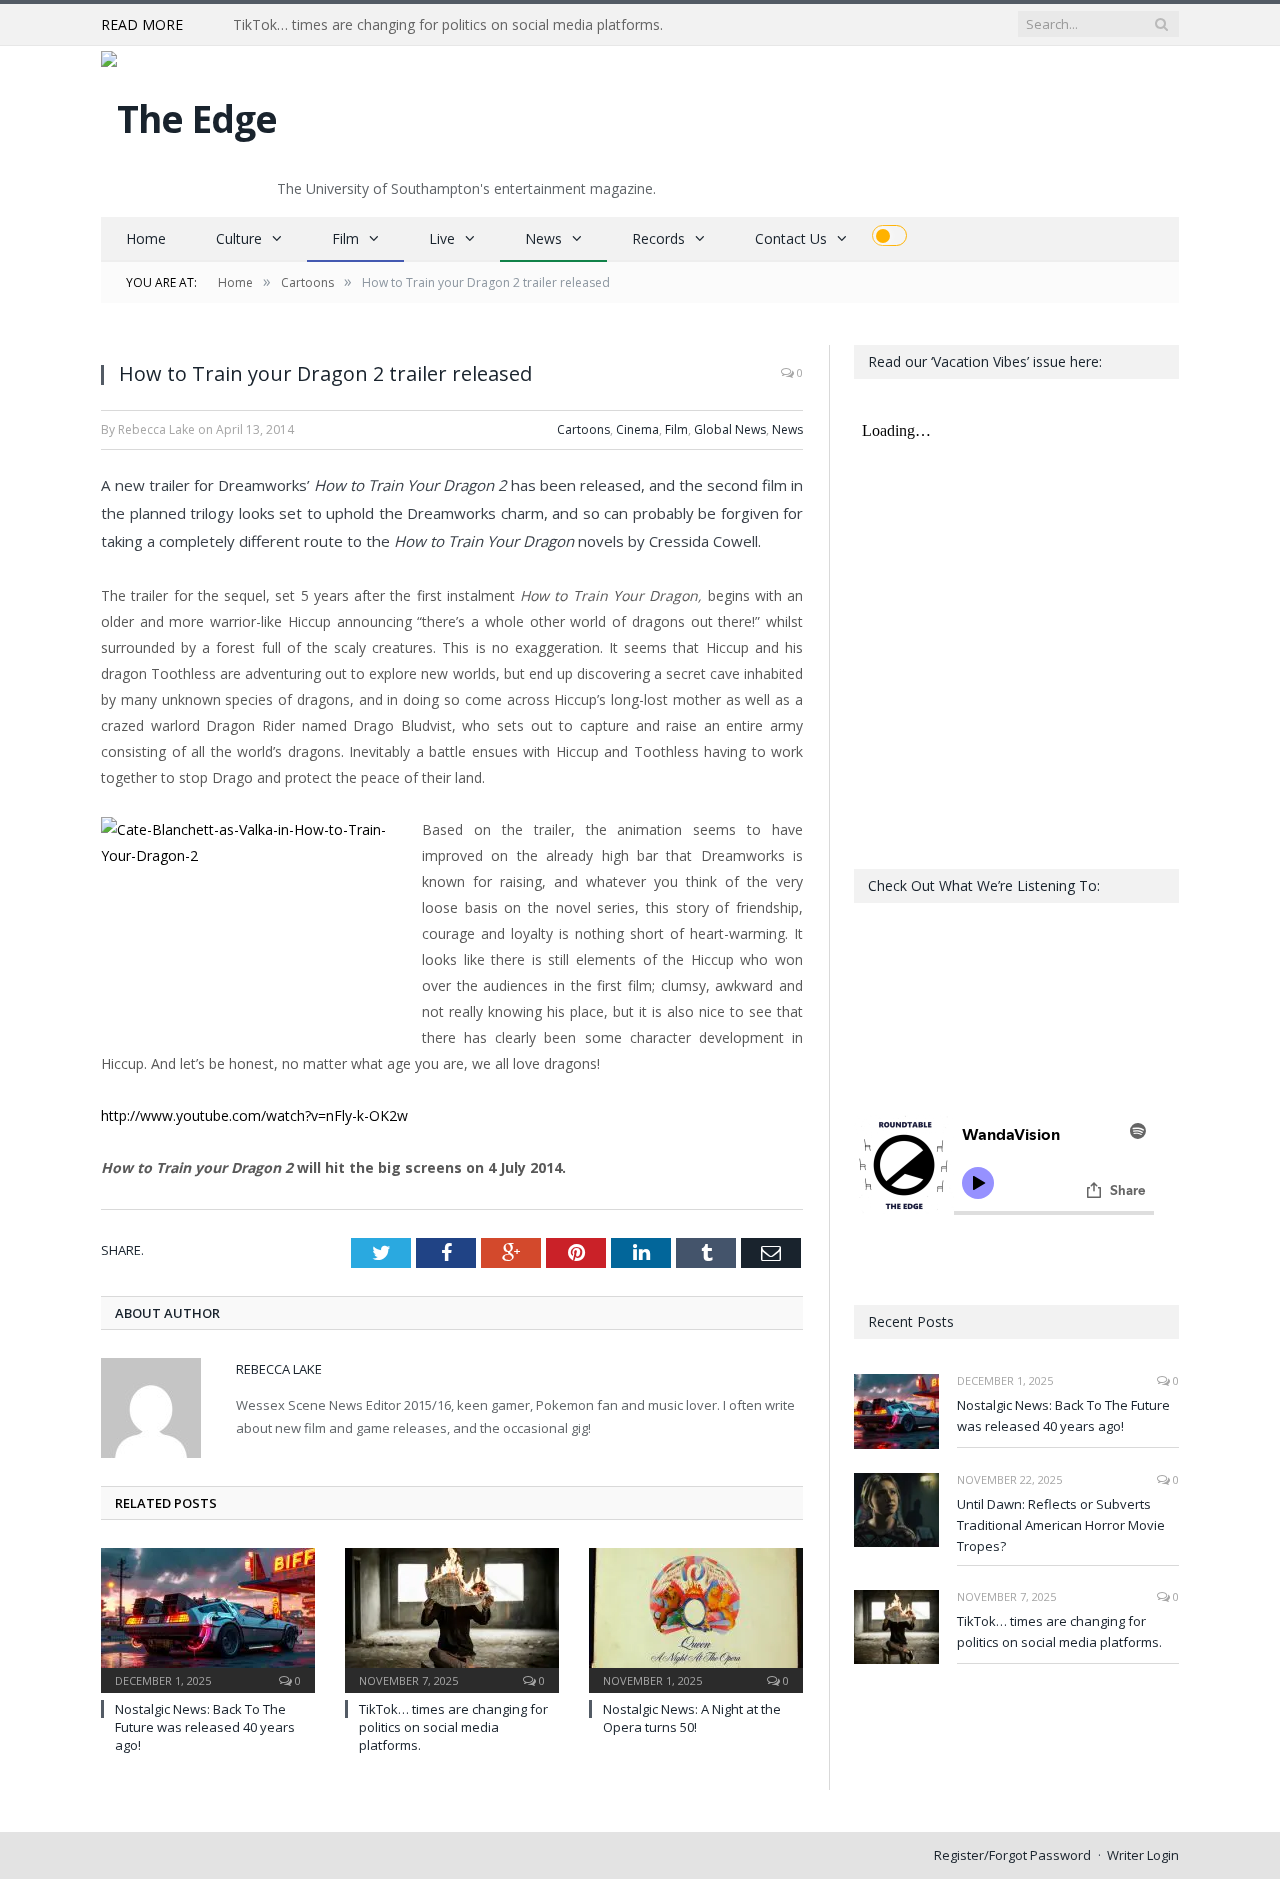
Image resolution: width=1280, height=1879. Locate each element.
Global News (730, 429)
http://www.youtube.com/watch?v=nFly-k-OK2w (254, 1115)
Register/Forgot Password (1012, 1855)
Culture (239, 238)
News (543, 238)
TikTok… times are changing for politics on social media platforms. (448, 25)
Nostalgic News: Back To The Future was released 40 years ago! (205, 1727)
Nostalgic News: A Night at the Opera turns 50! (692, 1718)
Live (442, 238)
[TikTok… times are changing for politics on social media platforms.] (452, 1618)
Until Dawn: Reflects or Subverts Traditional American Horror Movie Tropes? (1061, 1525)
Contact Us (791, 238)
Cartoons (583, 429)
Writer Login (1143, 1855)
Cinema (637, 429)
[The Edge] (189, 113)
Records (658, 238)
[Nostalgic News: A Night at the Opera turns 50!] (696, 1618)
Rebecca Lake (279, 1369)
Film (345, 238)
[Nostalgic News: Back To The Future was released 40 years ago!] (208, 1618)
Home (146, 238)
